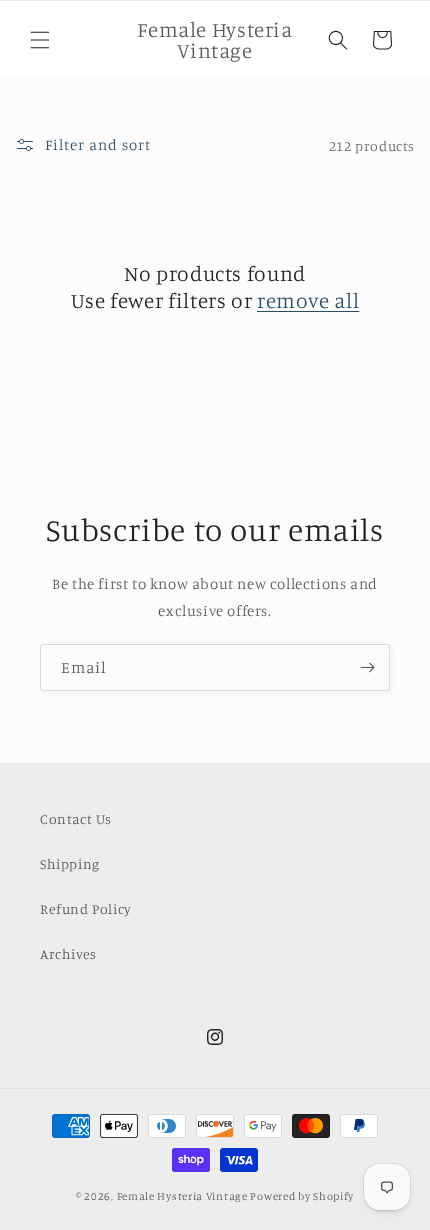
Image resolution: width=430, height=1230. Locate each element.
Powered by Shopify (302, 1196)
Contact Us (76, 818)
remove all (308, 300)
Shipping (70, 863)
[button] (40, 40)
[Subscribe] (367, 667)
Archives (68, 953)
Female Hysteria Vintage (182, 1196)
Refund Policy (86, 908)
